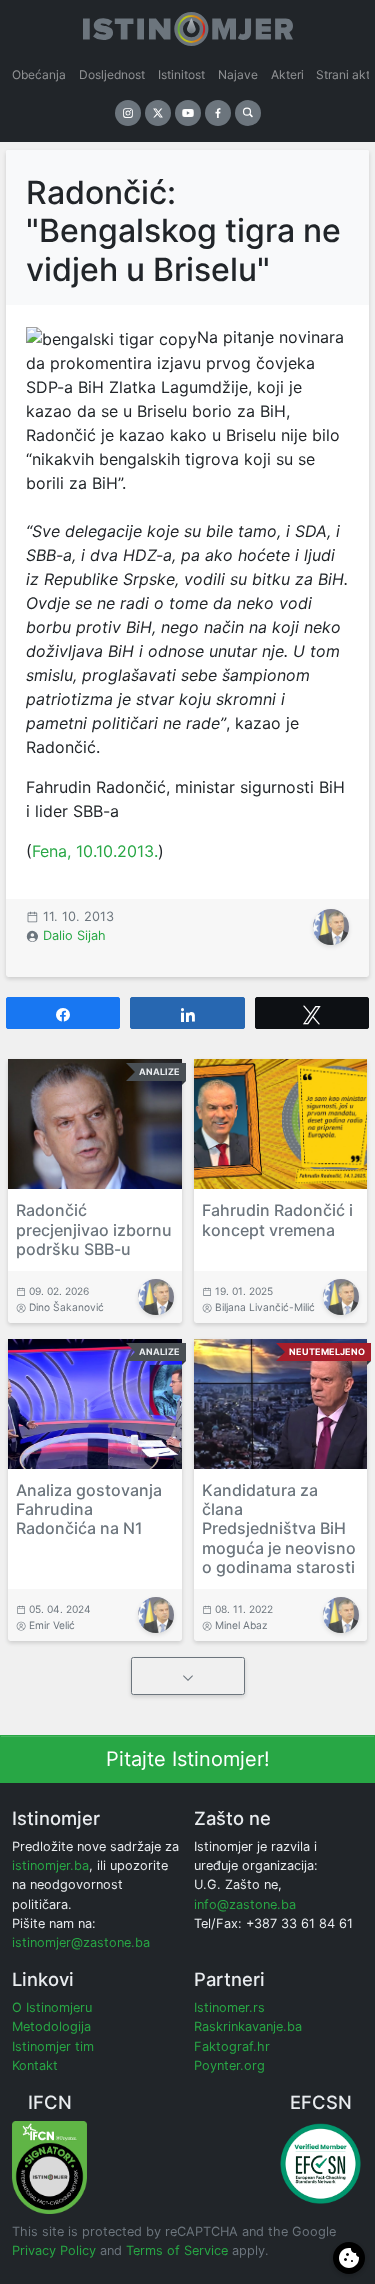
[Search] (248, 113)
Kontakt (35, 2065)
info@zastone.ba (245, 1904)
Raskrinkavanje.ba (248, 2026)
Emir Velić (52, 1625)
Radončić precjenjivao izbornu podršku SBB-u (94, 1229)
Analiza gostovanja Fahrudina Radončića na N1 (89, 1509)
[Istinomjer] (188, 25)
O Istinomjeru (52, 2007)
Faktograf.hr (232, 2046)
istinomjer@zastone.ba (81, 1942)
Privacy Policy (54, 2250)
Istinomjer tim (53, 2046)
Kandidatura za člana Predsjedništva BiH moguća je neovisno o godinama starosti (279, 1528)
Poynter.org (229, 2065)
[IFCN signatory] (49, 2166)
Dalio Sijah (74, 935)
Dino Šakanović (66, 1307)
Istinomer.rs (229, 2007)
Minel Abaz (241, 1625)
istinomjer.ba (50, 1865)
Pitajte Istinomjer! (188, 1759)
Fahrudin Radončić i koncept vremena (277, 1219)
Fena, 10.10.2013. (95, 851)
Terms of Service (177, 2250)
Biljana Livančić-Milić (265, 1307)
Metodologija (51, 2026)
